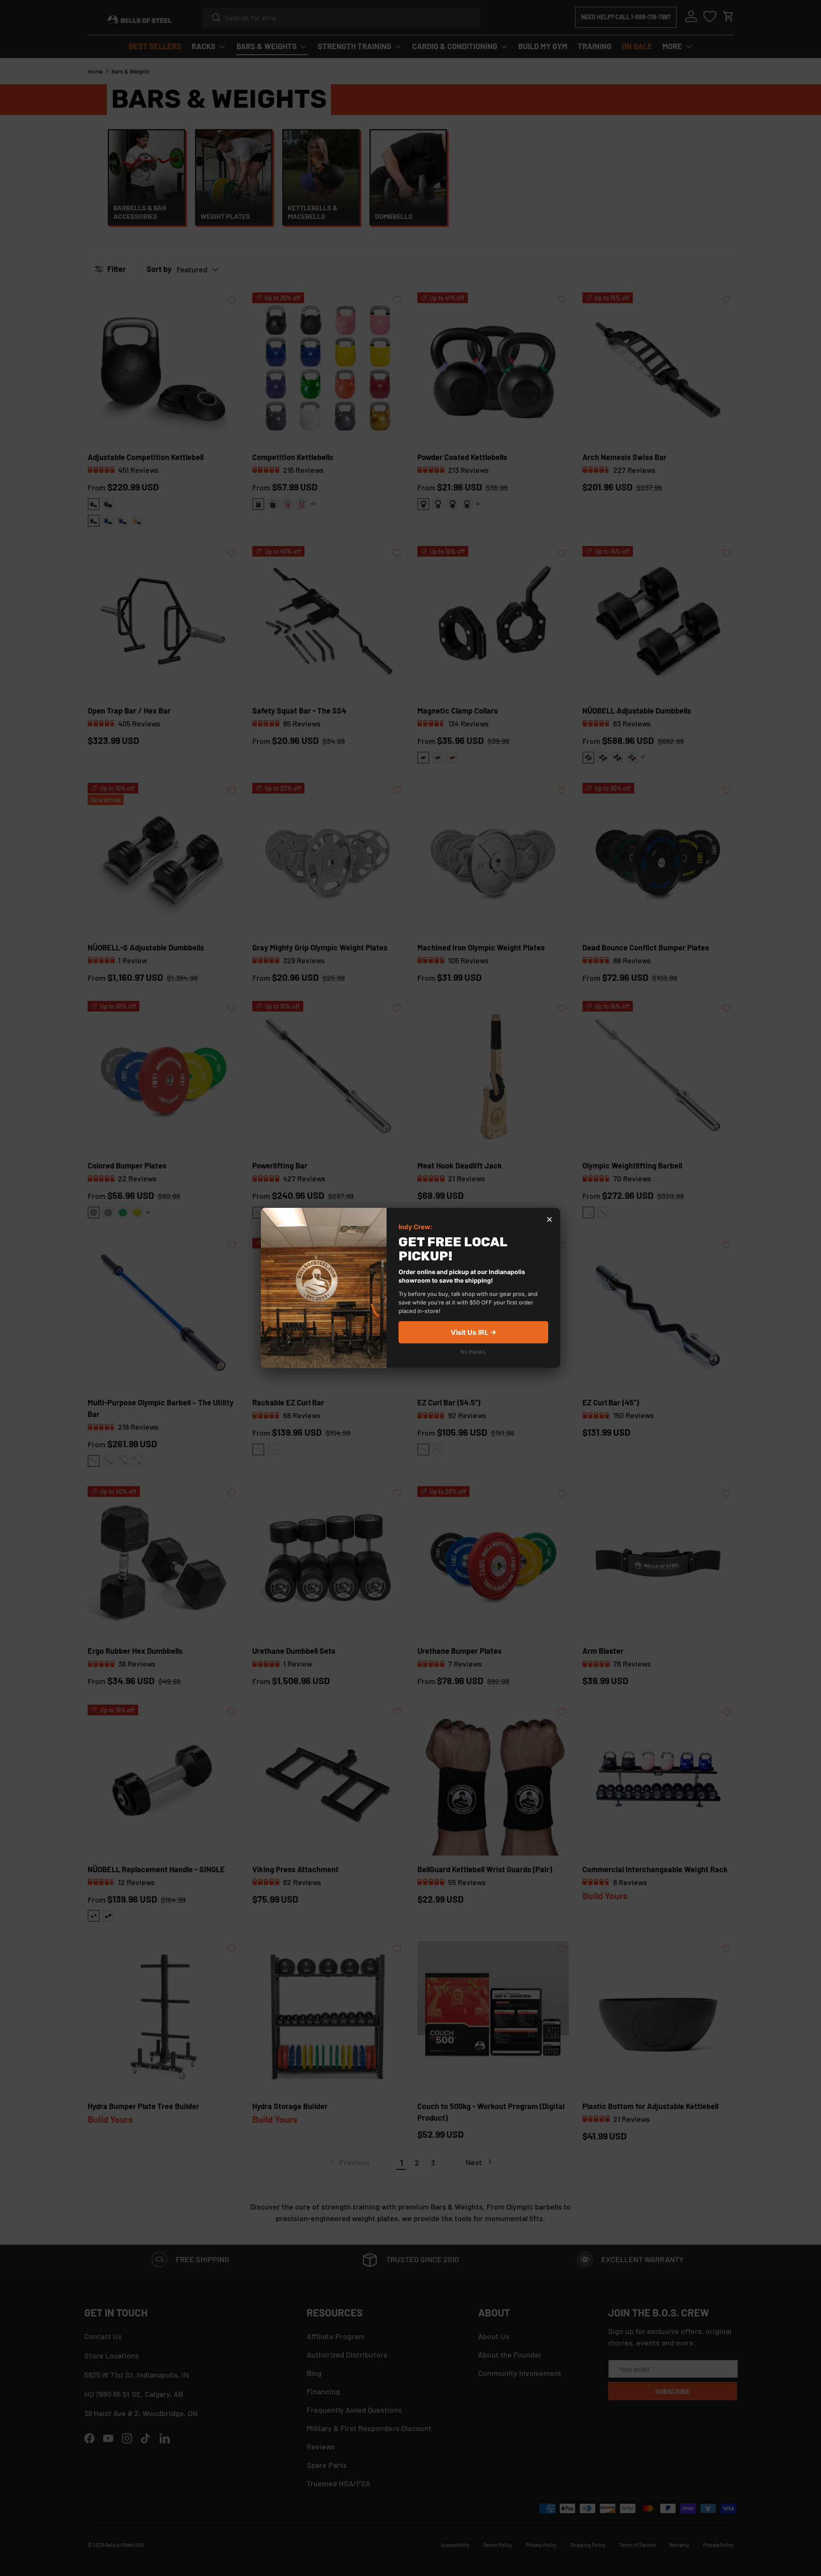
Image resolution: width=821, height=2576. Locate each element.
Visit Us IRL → (474, 1333)
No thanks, (473, 1352)
